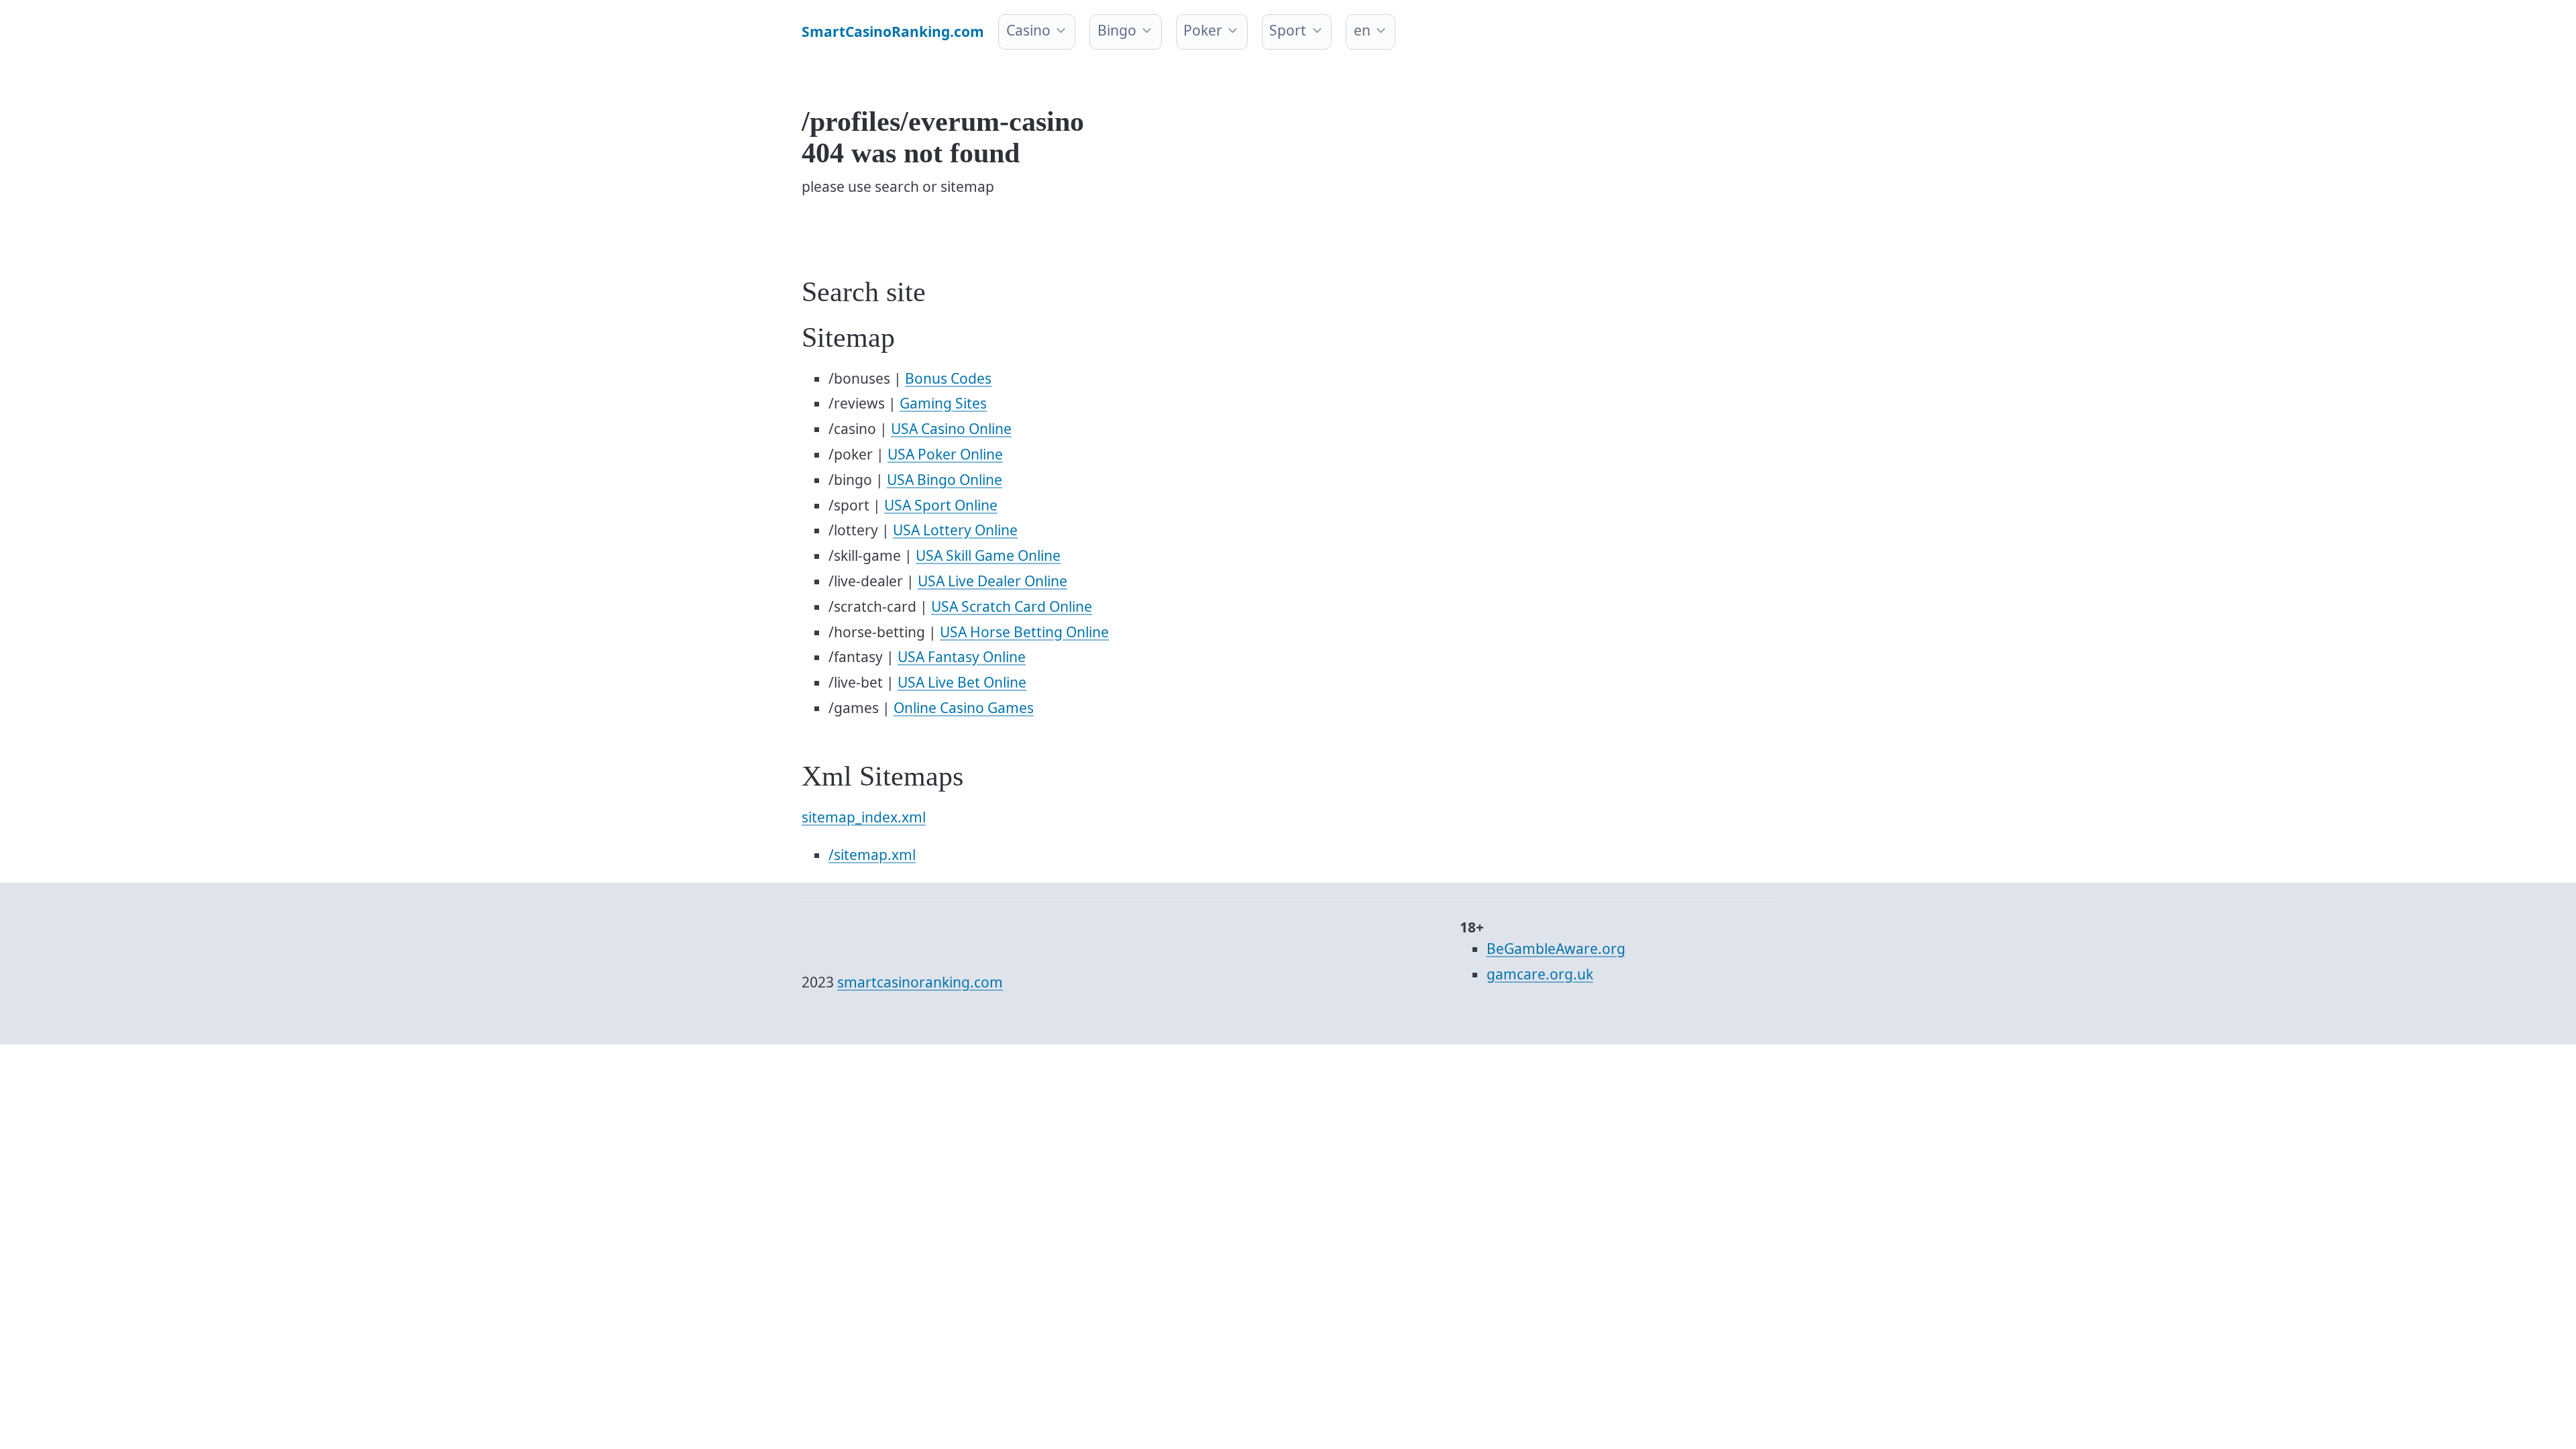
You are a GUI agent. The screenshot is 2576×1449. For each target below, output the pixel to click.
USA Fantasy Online (962, 657)
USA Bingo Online (945, 480)
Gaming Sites (943, 403)
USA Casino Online (951, 429)
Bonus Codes (948, 378)
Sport (1288, 30)
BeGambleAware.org (1556, 949)
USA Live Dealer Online (992, 581)
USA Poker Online (945, 454)
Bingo (1117, 30)
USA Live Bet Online (962, 682)
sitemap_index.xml (864, 817)
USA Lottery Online (955, 530)
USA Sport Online (941, 505)
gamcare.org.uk (1540, 974)
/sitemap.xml (872, 855)
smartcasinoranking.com (920, 982)
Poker (1203, 30)
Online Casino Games (964, 708)
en (1362, 30)
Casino (1028, 30)
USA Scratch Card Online (1012, 606)
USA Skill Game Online (988, 555)
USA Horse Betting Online (1024, 632)
